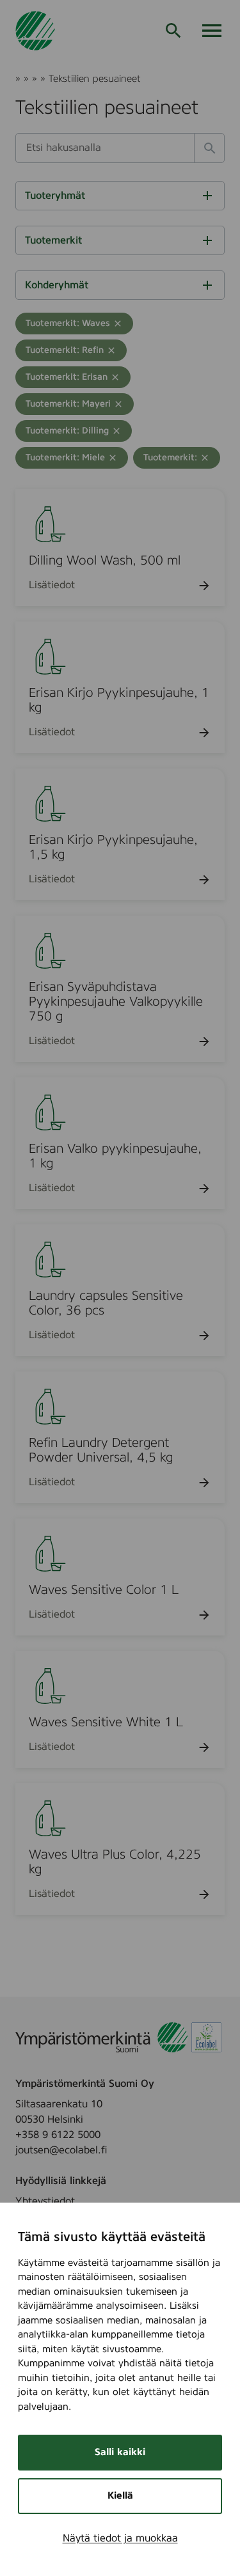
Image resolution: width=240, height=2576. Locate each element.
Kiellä (120, 2496)
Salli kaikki (120, 2452)
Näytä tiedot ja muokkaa (120, 2538)
